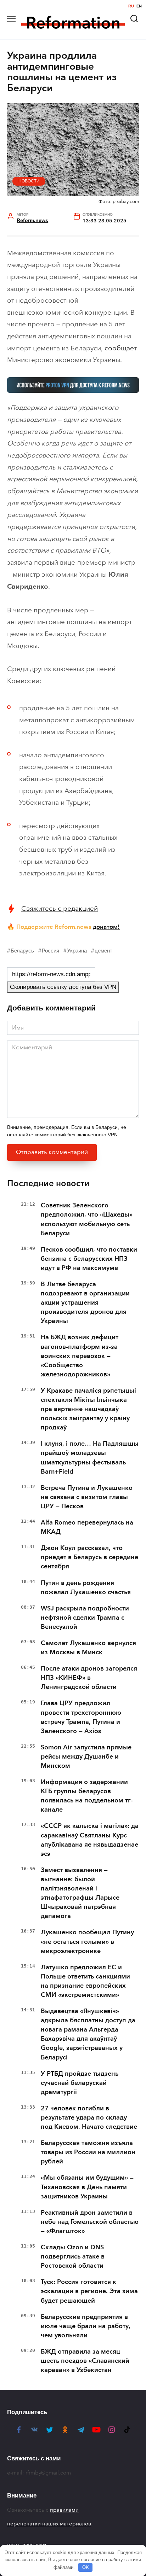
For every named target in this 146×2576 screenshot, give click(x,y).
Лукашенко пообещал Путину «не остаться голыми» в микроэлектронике (87, 1941)
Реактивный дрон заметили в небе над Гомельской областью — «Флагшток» (90, 2222)
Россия (50, 951)
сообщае (119, 348)
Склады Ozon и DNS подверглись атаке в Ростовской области (73, 2256)
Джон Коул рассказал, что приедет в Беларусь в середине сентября (89, 1557)
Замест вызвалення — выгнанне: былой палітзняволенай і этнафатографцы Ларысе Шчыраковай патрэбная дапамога (80, 1893)
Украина (77, 951)
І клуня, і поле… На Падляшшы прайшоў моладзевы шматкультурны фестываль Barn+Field (90, 1457)
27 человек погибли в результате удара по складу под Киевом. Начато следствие (89, 2117)
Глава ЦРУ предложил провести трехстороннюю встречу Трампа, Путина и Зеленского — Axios (81, 1717)
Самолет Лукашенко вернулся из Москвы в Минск (88, 1648)
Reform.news (32, 220)
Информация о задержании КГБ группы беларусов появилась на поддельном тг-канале (87, 1796)
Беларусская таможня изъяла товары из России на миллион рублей (88, 2152)
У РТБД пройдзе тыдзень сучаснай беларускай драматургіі (80, 2083)
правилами (64, 2510)
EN (139, 6)
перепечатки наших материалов (49, 2524)
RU (131, 6)
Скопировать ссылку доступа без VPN (63, 987)
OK (86, 2567)
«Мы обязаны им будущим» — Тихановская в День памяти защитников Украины (87, 2187)
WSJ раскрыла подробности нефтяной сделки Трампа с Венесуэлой (85, 1618)
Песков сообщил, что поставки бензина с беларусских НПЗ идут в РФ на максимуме (89, 1259)
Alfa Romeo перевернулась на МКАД (87, 1527)
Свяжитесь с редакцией (60, 908)
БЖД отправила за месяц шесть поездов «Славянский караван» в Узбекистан (85, 2361)
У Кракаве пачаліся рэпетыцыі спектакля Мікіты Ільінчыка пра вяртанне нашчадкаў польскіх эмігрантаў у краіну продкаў (88, 1409)
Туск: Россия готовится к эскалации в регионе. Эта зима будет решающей (89, 2291)
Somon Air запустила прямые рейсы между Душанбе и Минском (86, 1756)
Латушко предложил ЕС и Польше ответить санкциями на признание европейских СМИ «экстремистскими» (85, 1981)
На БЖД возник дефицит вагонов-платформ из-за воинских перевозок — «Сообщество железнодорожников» (80, 1356)
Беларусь (22, 951)
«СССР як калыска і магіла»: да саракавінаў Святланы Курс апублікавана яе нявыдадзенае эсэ (90, 1840)
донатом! (106, 927)
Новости (29, 181)
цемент (103, 951)
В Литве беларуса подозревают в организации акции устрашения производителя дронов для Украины (85, 1302)
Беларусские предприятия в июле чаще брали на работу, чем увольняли (85, 2326)
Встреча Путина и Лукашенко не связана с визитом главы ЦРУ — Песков (87, 1497)
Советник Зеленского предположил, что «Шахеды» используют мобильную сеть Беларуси (87, 1219)
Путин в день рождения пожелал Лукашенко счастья (86, 1587)
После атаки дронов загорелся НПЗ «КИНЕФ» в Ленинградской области (89, 1678)
